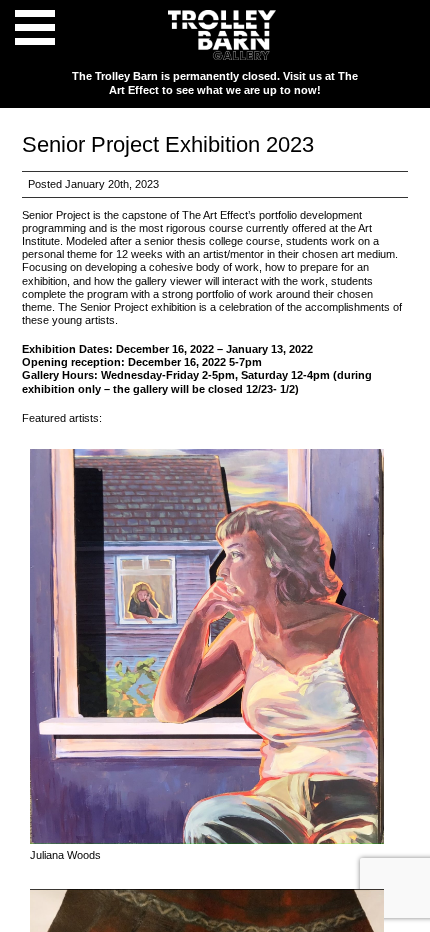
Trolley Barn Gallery (222, 35)
